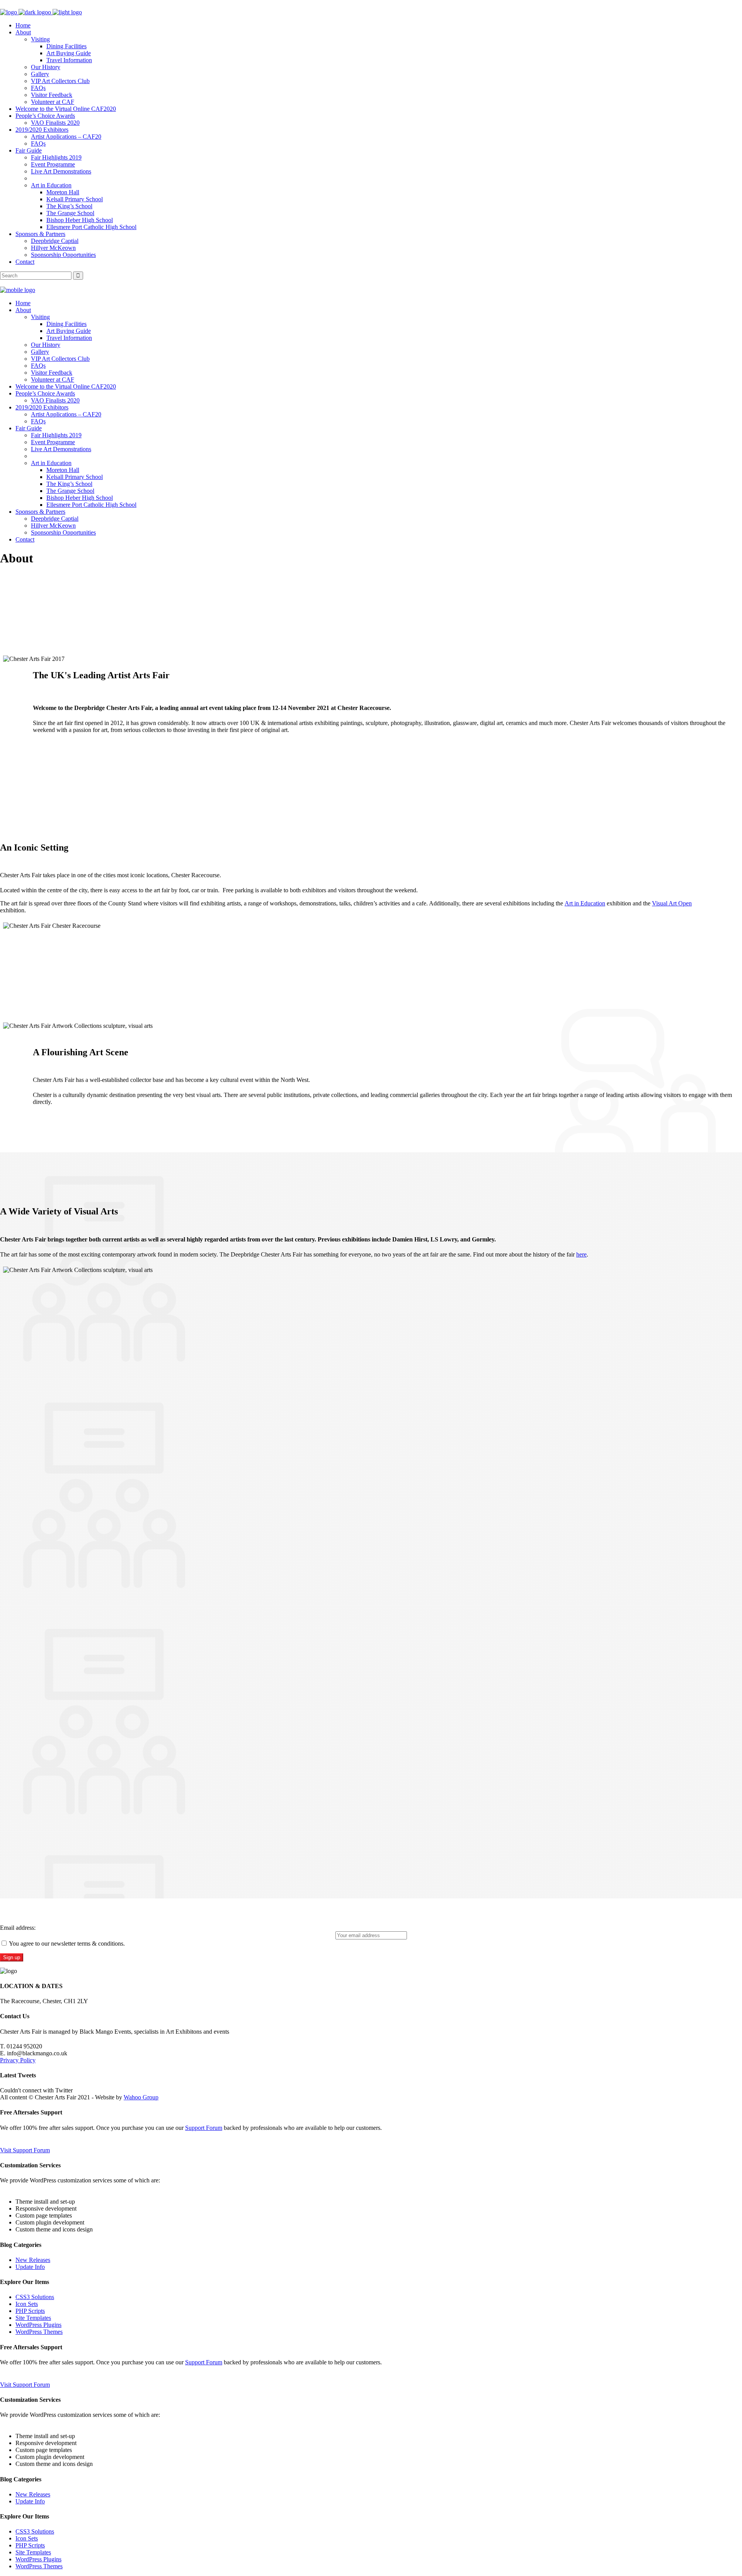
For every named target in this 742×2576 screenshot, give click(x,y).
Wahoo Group (141, 2097)
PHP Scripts (30, 2311)
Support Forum (204, 2128)
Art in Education (585, 903)
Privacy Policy (18, 2060)
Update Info (30, 2267)
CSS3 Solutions (35, 2297)
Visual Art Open (672, 903)
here (581, 1254)
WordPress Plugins (38, 2325)
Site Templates (33, 2318)
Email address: (18, 1928)
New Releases (33, 2260)
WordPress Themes (39, 2332)
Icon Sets (27, 2304)
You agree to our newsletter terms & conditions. (66, 1943)
